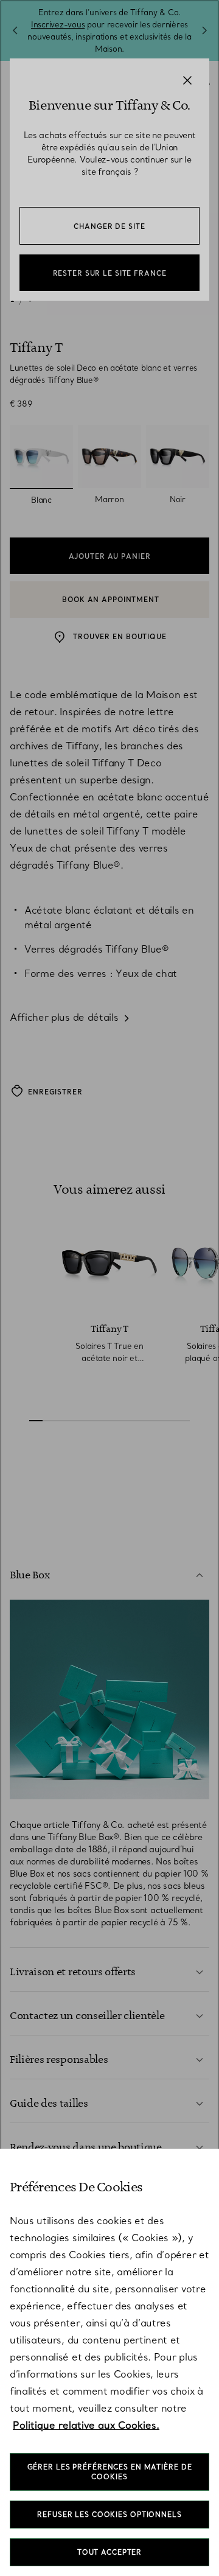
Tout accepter (109, 2552)
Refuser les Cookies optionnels (109, 2515)
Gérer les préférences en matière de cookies (110, 2472)
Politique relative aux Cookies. (86, 2425)
